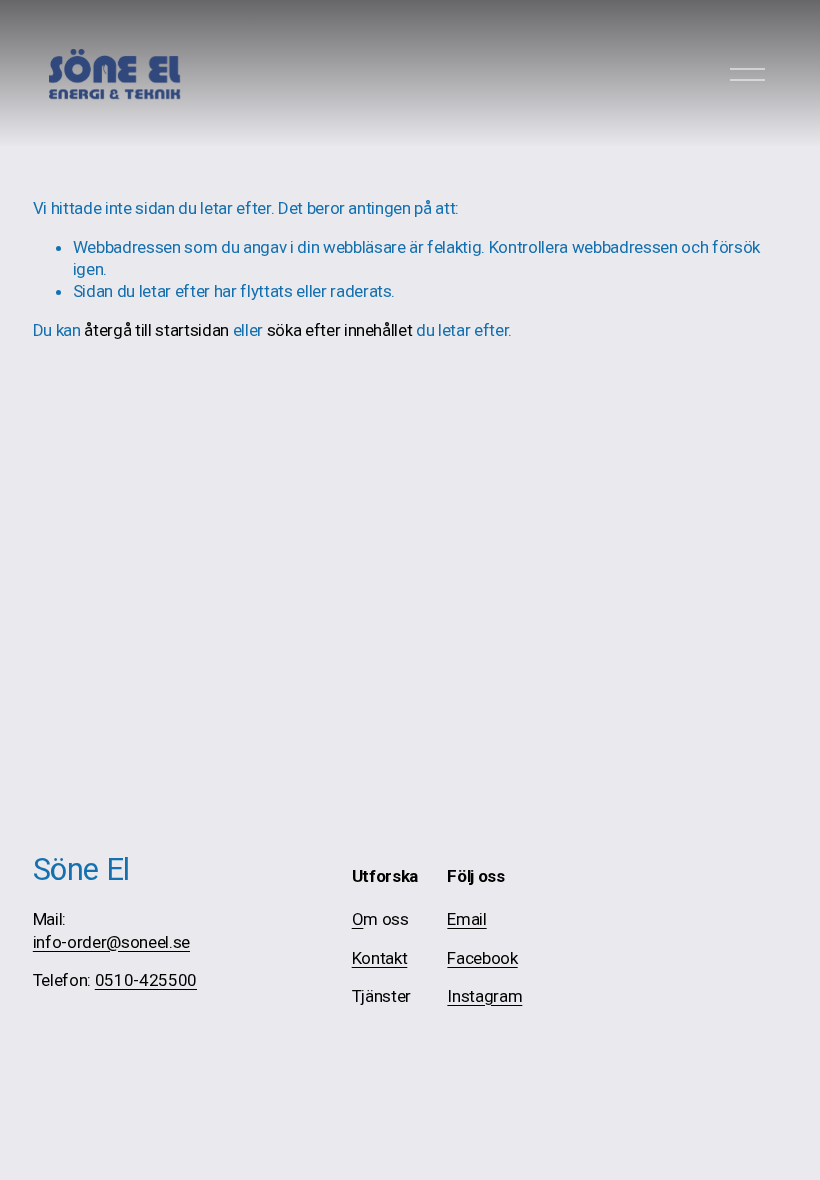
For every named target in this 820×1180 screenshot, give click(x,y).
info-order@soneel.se (111, 942)
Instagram (484, 996)
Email (466, 919)
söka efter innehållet (340, 330)
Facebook (482, 958)
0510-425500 (146, 980)
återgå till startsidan (156, 330)
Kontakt (380, 958)
